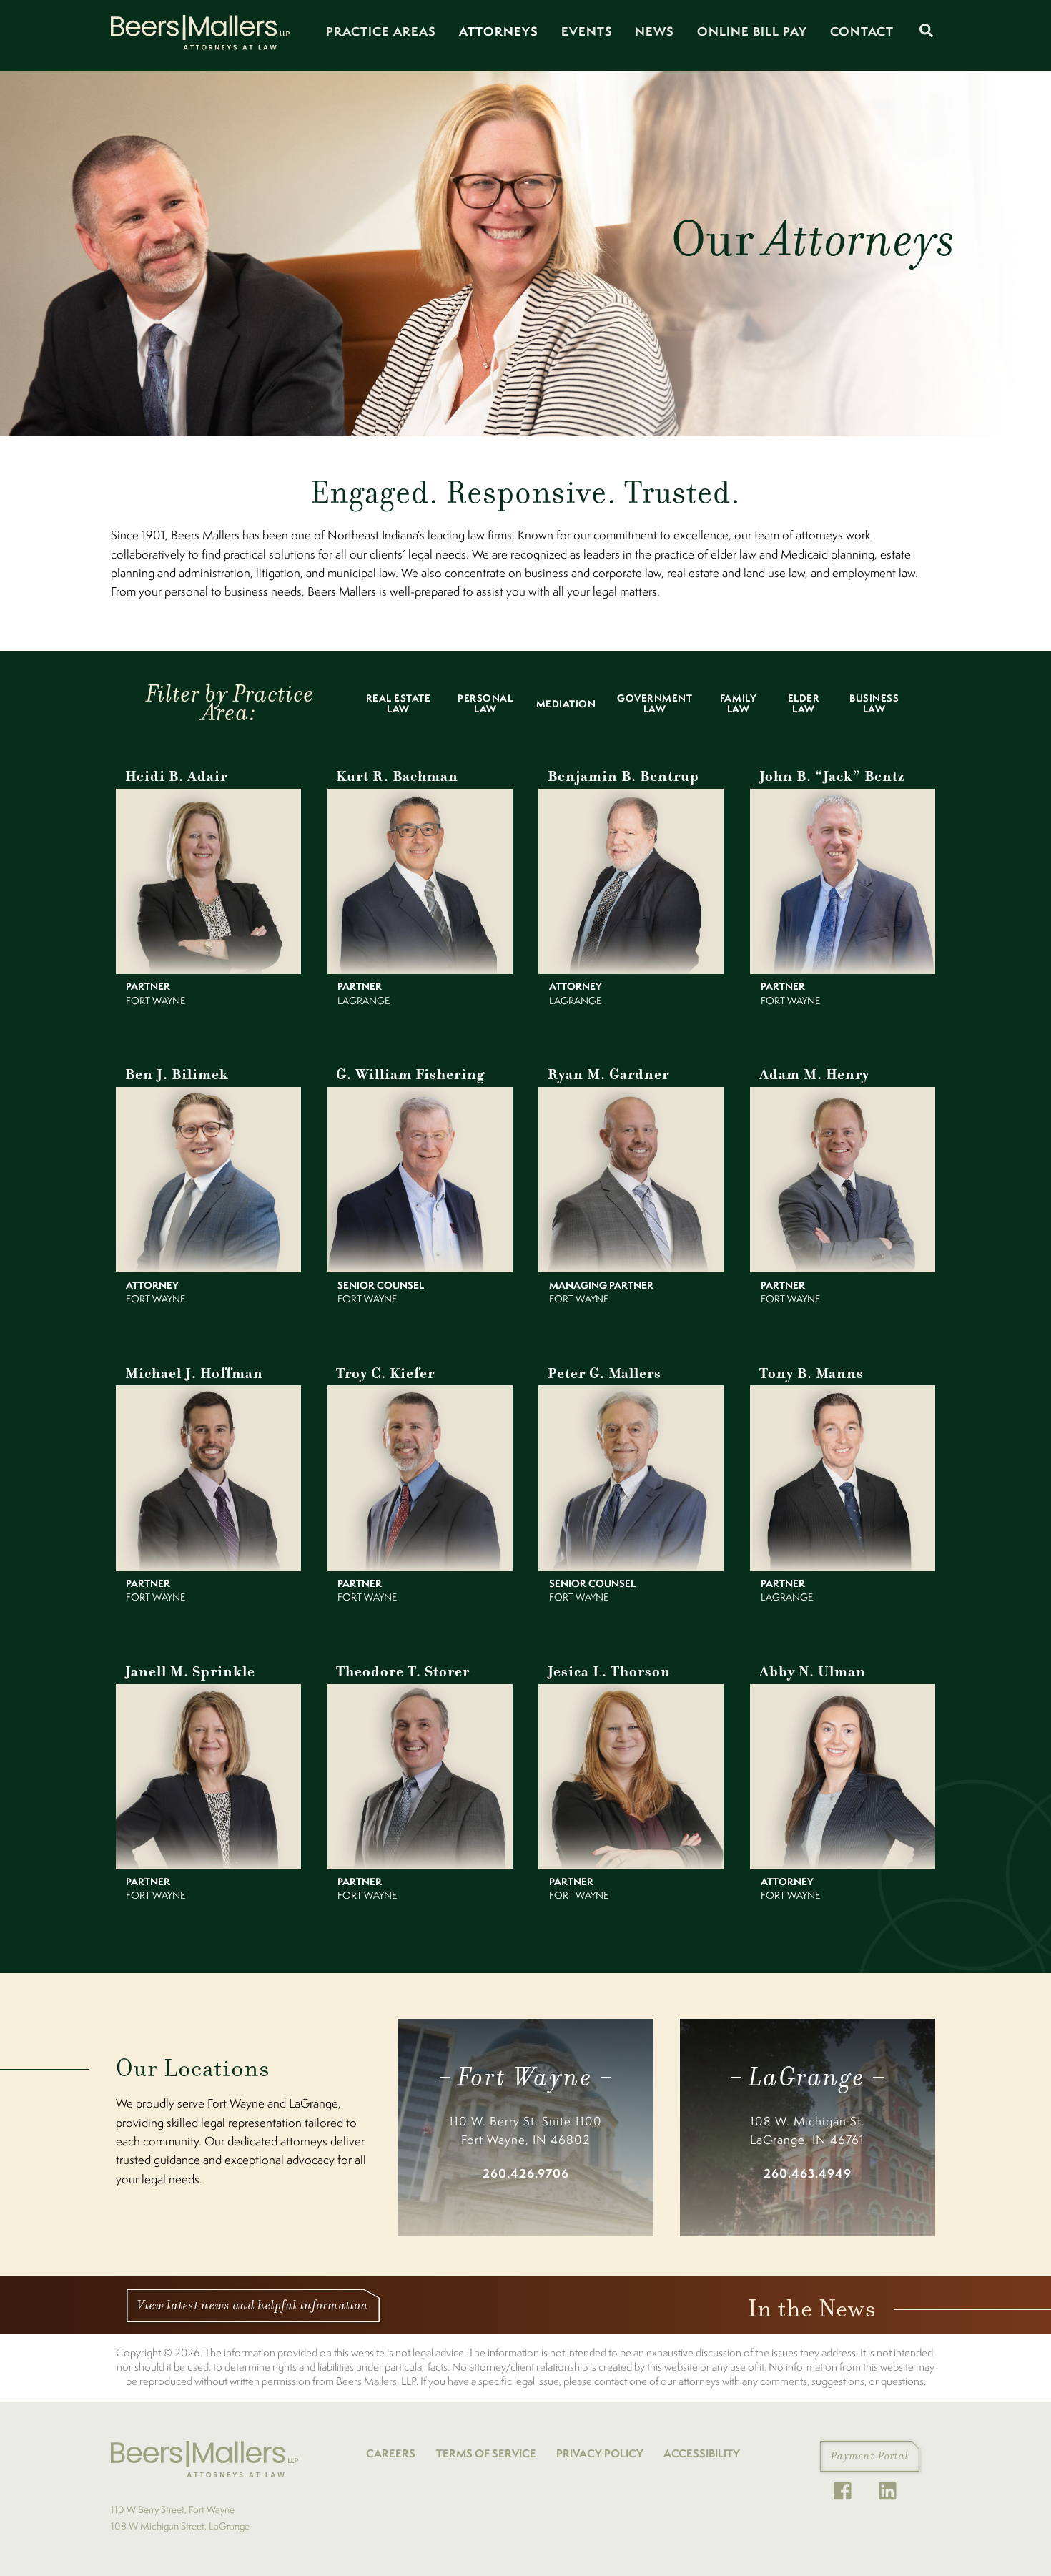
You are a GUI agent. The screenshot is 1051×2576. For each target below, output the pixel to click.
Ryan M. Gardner (608, 1075)
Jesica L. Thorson (609, 1672)
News (655, 31)
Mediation (566, 704)
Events (587, 31)
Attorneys (499, 31)
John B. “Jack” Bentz (832, 776)
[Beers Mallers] (200, 44)
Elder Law (804, 703)
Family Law (738, 703)
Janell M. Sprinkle (190, 1672)
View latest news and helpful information (253, 2305)
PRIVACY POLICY (600, 2453)
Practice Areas (381, 31)
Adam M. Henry (814, 1075)
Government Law (655, 703)
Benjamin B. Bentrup (623, 776)
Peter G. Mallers (605, 1373)
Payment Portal (870, 2456)
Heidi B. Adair (176, 776)
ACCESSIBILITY (702, 2453)
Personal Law (485, 703)
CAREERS (391, 2453)
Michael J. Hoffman (194, 1373)
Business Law (874, 703)
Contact (862, 31)
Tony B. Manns (811, 1373)
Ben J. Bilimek (177, 1075)
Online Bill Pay (752, 31)
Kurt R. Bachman (397, 776)
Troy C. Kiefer (385, 1373)
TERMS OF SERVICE (486, 2453)
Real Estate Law (399, 703)
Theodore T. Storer (403, 1672)
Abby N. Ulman (813, 1672)
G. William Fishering (410, 1075)
